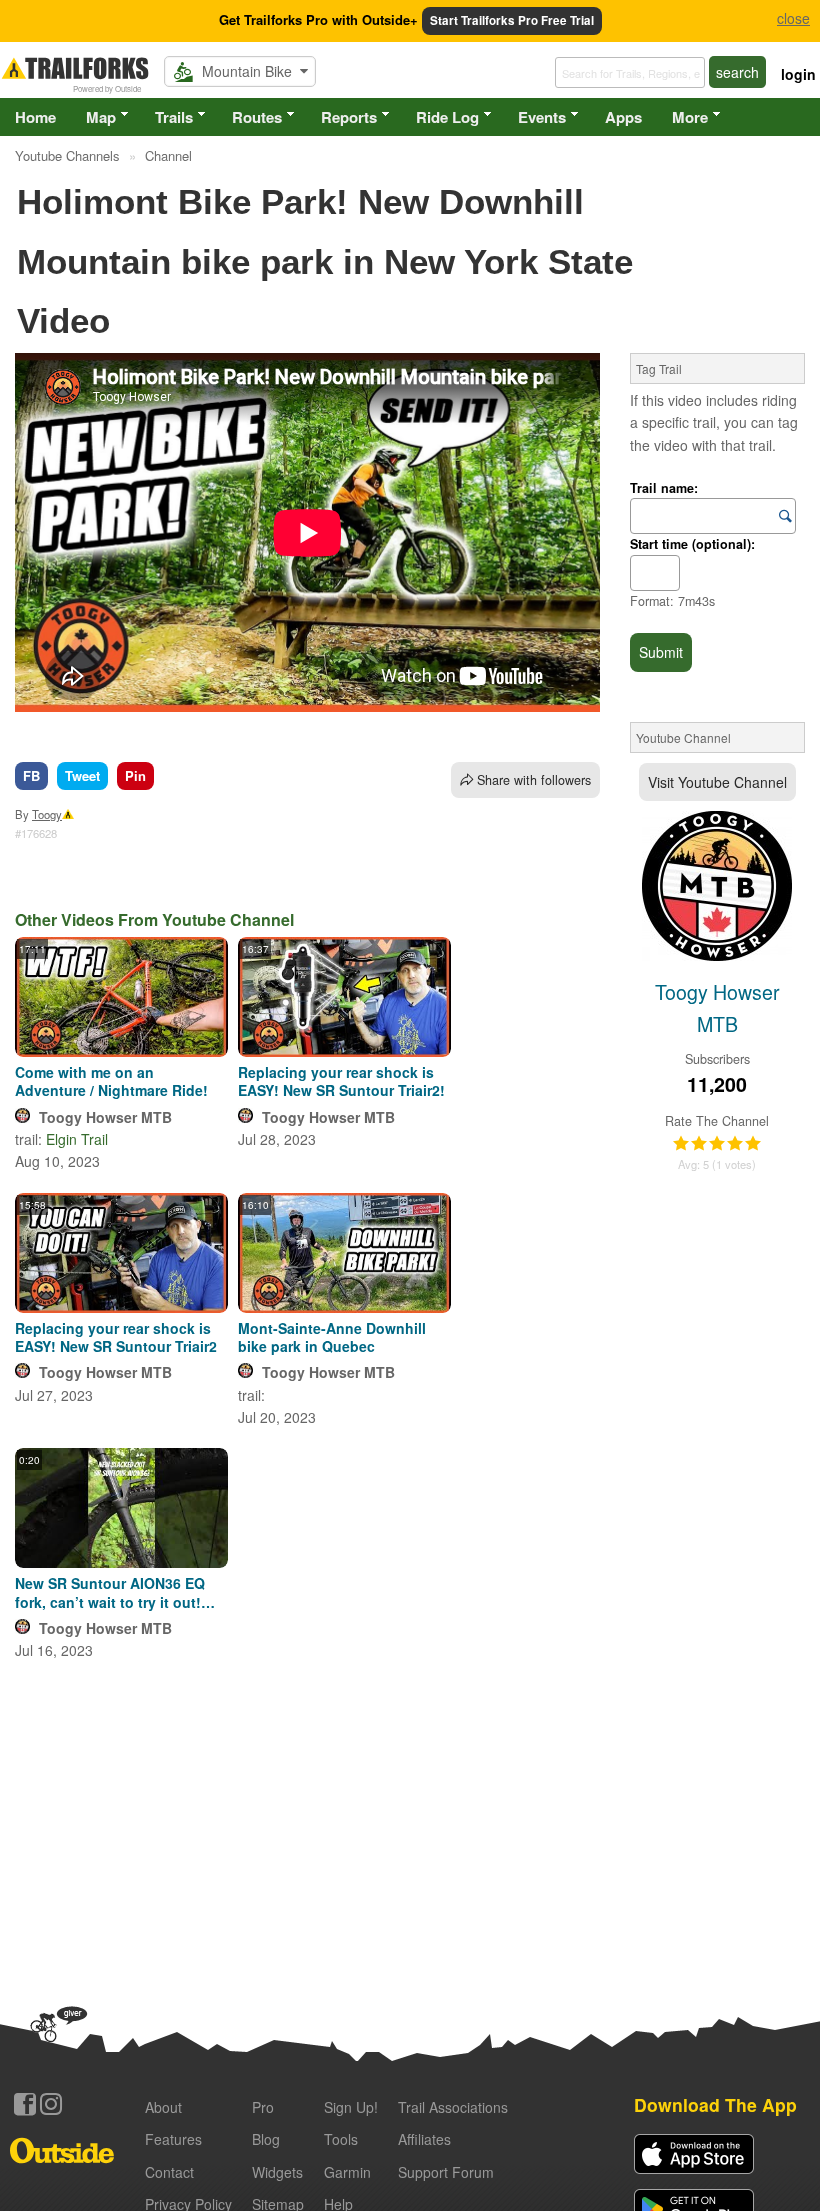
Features (173, 2139)
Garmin (347, 2172)
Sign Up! (351, 2107)
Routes (257, 117)
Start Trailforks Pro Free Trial (512, 20)
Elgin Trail (77, 1139)
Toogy (47, 814)
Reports (349, 117)
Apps (623, 117)
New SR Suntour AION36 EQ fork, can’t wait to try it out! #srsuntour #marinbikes (110, 1592)
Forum (446, 2172)
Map (101, 117)
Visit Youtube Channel (717, 782)
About (163, 2107)
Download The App (715, 2104)
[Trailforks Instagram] (51, 2104)
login (798, 74)
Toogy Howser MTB (105, 1117)
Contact (169, 2172)
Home (35, 117)
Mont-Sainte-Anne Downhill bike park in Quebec (332, 1337)
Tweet (82, 775)
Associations (453, 2107)
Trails (174, 117)
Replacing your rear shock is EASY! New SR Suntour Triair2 (116, 1337)
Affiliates (424, 2139)
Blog (266, 2139)
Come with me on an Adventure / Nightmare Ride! (111, 1081)
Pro (263, 2107)
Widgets (277, 2172)
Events (542, 117)
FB (31, 775)
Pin (135, 775)
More (690, 117)
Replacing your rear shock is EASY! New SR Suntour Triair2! (341, 1081)
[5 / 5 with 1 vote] (717, 1144)
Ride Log (447, 117)
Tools (341, 2139)
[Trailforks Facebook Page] (25, 2104)
